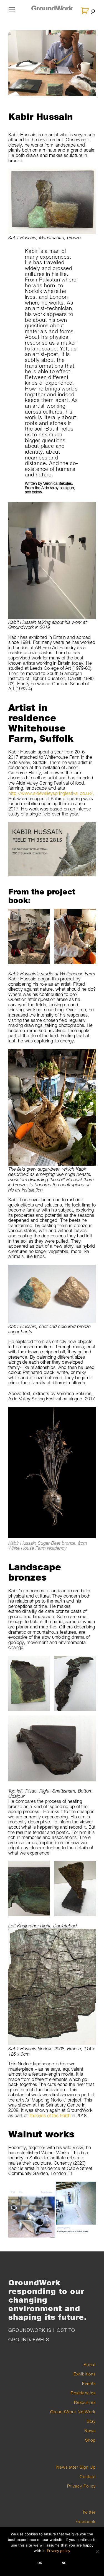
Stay (91, 2421)
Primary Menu (12, 13)
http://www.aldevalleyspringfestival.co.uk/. (51, 793)
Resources (85, 2402)
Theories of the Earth (50, 2115)
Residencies (83, 2393)
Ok (40, 2563)
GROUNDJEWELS (29, 2340)
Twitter (89, 2512)
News (90, 2431)
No (64, 2563)
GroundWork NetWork (73, 2412)
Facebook (86, 2521)
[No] (97, 2552)
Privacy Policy (81, 2486)
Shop (90, 2440)
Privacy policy (59, 2551)
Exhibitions (85, 2374)
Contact (88, 2476)
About (90, 2364)
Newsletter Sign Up (76, 2467)
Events (89, 2383)
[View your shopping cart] (86, 11)
